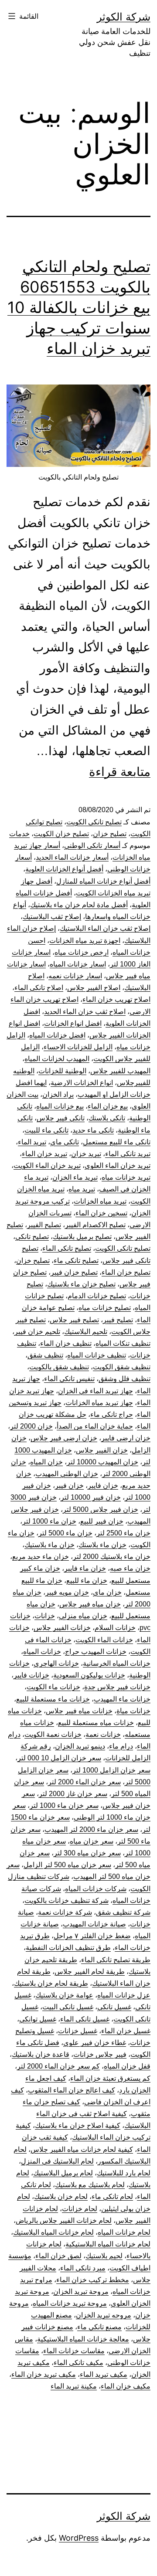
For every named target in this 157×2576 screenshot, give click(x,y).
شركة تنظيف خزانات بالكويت (67, 1901)
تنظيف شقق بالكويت (59, 1367)
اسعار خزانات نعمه (75, 976)
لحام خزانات (80, 2209)
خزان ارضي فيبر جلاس (64, 1438)
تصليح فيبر (118, 1320)
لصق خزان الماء (58, 2256)
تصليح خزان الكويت (61, 834)
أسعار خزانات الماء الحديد (72, 857)
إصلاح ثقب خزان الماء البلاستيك (105, 928)
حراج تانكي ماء (112, 1414)
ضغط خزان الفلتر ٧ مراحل (92, 1936)
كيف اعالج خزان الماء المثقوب (72, 2090)
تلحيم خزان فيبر (37, 1332)
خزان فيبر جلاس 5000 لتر (101, 1509)
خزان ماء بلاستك (102, 1545)
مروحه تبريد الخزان (104, 2315)
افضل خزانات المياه (57, 1035)
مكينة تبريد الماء (74, 2386)
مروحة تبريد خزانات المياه (70, 2303)
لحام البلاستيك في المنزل (57, 2161)
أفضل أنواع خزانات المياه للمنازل (103, 881)
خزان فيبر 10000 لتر (91, 1497)
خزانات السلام (115, 1628)
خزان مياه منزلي (83, 1616)
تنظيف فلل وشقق (125, 1379)
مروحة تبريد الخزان (81, 2292)
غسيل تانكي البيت (68, 2007)
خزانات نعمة (103, 1734)
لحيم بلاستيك (104, 2256)
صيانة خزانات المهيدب (94, 1924)
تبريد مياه (82, 1189)
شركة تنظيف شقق (123, 1912)
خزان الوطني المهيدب (67, 1474)
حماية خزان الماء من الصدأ (95, 1426)
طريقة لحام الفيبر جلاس (90, 1972)
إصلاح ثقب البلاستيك (52, 917)
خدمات (19, 834)
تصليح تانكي (32, 1237)
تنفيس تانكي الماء (69, 1379)
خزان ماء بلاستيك (49, 1545)
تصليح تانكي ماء (76, 1261)
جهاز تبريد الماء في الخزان (96, 1391)
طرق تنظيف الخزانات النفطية (68, 1948)
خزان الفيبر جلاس (102, 1450)
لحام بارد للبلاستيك (124, 2173)
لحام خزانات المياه (124, 2232)
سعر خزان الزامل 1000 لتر (111, 1770)
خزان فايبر (103, 1485)
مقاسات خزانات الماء (74, 2351)
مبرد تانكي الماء (83, 2268)
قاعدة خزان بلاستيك (41, 2054)
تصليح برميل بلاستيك (82, 1237)
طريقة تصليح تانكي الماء (116, 1960)
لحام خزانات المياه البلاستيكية (108, 2244)
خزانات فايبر (31, 1675)
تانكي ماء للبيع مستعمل (117, 1142)
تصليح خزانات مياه (105, 1308)
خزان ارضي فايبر (126, 1438)
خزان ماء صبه (130, 1568)
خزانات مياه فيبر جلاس (79, 1711)
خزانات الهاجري (56, 1663)
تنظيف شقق (45, 1355)
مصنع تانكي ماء (99, 2327)
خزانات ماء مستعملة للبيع (53, 1699)
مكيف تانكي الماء (78, 2363)
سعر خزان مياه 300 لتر (87, 1853)
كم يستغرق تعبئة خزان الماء (110, 2078)
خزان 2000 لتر (31, 1426)
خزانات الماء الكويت (104, 1640)
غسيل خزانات (78, 2031)
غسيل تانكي (114, 2007)
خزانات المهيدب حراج (96, 1652)
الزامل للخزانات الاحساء (78, 1047)
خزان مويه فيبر (67, 1592)
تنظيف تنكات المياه (123, 1343)
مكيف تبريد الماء (104, 2374)
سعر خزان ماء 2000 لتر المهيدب (91, 1829)
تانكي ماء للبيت (46, 1130)
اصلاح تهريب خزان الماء (116, 999)
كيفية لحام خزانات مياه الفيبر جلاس (82, 2149)
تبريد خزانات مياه (126, 1177)
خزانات (45, 1616)
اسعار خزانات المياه (78, 964)
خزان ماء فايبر (85, 1568)
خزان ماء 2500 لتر (123, 1533)
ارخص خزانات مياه (82, 952)
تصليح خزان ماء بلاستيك (81, 1284)
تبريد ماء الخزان (75, 1177)
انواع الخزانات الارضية (82, 1083)
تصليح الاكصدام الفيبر (95, 1225)
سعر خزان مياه (92, 1841)
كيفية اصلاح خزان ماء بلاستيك (78, 2125)
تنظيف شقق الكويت (122, 1367)
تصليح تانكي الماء (67, 1248)
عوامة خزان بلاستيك (64, 1995)
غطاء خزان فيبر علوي (95, 2043)
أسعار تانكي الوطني (92, 846)
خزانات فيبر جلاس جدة (117, 1687)
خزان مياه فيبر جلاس (90, 1604)
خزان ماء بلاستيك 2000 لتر (112, 1557)
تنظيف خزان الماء (66, 1343)
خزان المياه (46, 1462)
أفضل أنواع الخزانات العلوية (64, 869)
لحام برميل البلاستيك (63, 2173)
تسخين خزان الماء (101, 1213)
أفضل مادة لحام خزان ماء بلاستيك (79, 905)
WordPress (79, 2538)
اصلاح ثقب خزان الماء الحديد (85, 1012)
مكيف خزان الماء (126, 2386)
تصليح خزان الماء (126, 1272)
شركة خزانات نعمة (65, 1912)
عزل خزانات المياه (124, 1995)
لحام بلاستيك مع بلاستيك (90, 2185)
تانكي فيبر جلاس (61, 1118)
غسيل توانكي (38, 2019)
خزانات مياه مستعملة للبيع (96, 1723)
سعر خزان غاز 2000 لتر (73, 1794)
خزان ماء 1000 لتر (49, 1521)
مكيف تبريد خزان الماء (44, 2374)
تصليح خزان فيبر (74, 1272)
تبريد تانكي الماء (128, 1154)
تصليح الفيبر (44, 1225)
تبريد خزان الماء (44, 1154)
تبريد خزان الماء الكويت (47, 1165)
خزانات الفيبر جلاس (62, 1628)
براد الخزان (58, 1094)
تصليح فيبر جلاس (74, 1320)
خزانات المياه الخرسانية (117, 1663)
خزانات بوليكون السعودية (89, 1675)
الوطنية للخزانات (62, 1071)
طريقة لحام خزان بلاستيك (51, 1983)
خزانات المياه (42, 1652)
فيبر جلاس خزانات (100, 2054)
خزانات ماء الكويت (53, 1687)
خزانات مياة (133, 1711)
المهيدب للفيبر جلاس (120, 1071)
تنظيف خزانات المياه (97, 1355)
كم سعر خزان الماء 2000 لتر (58, 2066)
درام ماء (121, 1746)
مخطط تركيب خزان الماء (93, 2280)
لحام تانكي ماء (112, 2197)
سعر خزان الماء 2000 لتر (84, 1782)
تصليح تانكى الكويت (94, 822)
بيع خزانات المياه (60, 1106)
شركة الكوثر (124, 17)
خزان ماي (107, 1592)
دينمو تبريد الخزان (80, 1746)
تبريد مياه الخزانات (100, 1201)
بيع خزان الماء (108, 1106)
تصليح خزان (110, 834)
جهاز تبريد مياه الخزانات (99, 1403)
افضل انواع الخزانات (73, 1023)
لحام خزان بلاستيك (61, 2197)
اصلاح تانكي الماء (39, 988)
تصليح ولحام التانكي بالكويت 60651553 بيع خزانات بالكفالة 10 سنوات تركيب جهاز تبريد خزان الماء (79, 307)
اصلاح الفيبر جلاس (94, 988)
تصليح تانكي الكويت (123, 1248)
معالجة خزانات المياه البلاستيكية (83, 2339)
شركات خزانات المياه (96, 1889)
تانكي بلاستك (107, 1118)
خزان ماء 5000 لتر (65, 1533)
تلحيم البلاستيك (86, 1332)
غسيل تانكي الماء (85, 2019)
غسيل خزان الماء (126, 2031)
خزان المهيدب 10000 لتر (102, 1462)
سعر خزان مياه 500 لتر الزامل (67, 1865)
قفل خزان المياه (127, 2066)
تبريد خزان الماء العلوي (118, 1165)
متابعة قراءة (120, 772)
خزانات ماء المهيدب (122, 1699)
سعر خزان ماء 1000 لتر (64, 1805)
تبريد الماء (32, 1142)
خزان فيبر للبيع (102, 1521)
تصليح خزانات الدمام (97, 1296)
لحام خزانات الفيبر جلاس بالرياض (64, 2220)
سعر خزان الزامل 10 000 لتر (59, 1758)
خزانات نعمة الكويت (53, 1734)
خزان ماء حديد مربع (41, 1557)
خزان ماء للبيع (87, 1581)
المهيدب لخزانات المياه (57, 1059)
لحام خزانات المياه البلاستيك (53, 2232)
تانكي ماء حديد (93, 1130)
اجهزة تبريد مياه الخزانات (85, 941)
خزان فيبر (69, 1485)
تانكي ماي (65, 1142)
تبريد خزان (86, 1154)
